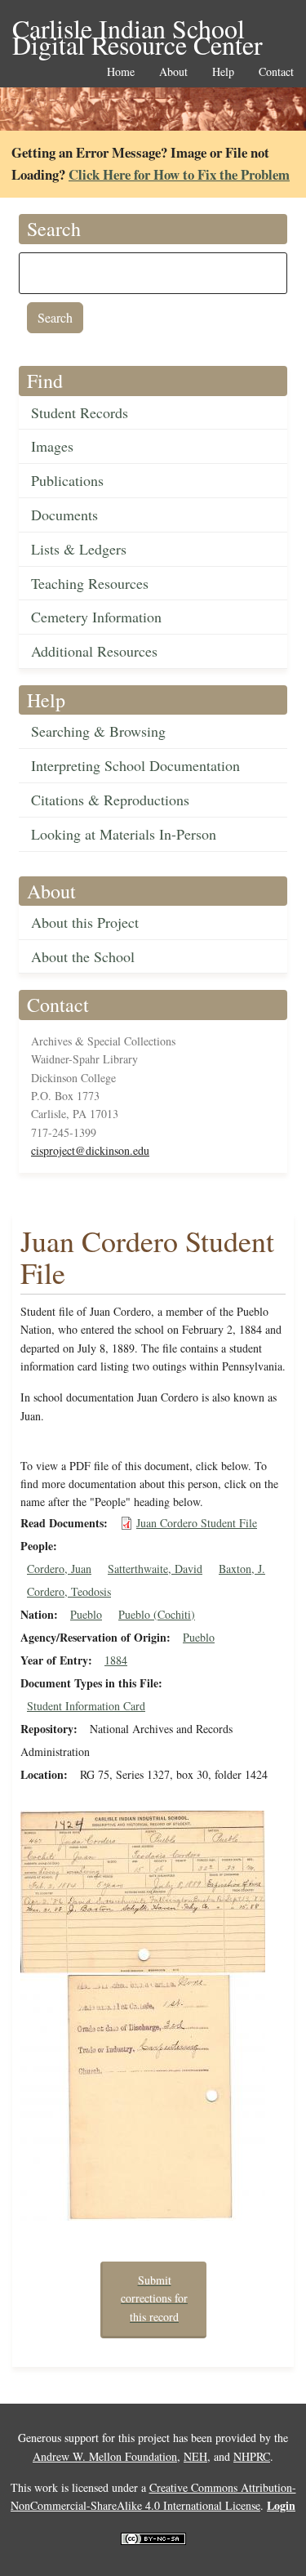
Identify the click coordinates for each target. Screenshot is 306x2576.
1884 (116, 1660)
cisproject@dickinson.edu (90, 1150)
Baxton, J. (242, 1569)
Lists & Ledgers (79, 549)
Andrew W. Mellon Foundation (105, 2456)
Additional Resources (94, 651)
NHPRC (252, 2456)
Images (52, 446)
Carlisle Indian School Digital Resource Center (137, 30)
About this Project (85, 922)
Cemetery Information (96, 617)
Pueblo (86, 1614)
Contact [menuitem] (276, 72)
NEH (195, 2456)
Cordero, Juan (59, 1569)
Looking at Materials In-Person (124, 834)
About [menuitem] (173, 72)
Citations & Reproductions (110, 800)
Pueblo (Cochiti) (157, 1614)
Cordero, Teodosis (69, 1591)
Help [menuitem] (223, 72)
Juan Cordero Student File (197, 1523)
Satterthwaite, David (155, 1569)
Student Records (80, 412)
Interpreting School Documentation (135, 765)
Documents (64, 515)
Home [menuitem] (121, 72)
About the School (83, 956)
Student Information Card (86, 1706)
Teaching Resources (90, 583)
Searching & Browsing (98, 731)
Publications (67, 480)
